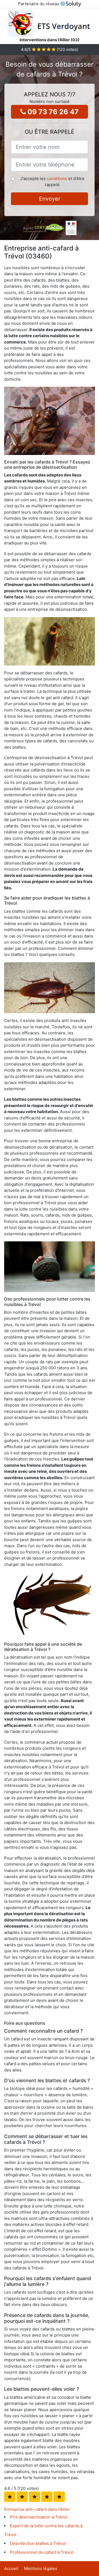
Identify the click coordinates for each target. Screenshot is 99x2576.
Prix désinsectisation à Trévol (39, 2517)
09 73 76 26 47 (52, 112)
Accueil (11, 2568)
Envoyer (50, 199)
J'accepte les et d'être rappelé (52, 182)
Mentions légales (41, 2568)
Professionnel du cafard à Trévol (42, 2552)
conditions (57, 178)
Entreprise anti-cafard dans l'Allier (37, 2509)
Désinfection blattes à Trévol (38, 2543)
